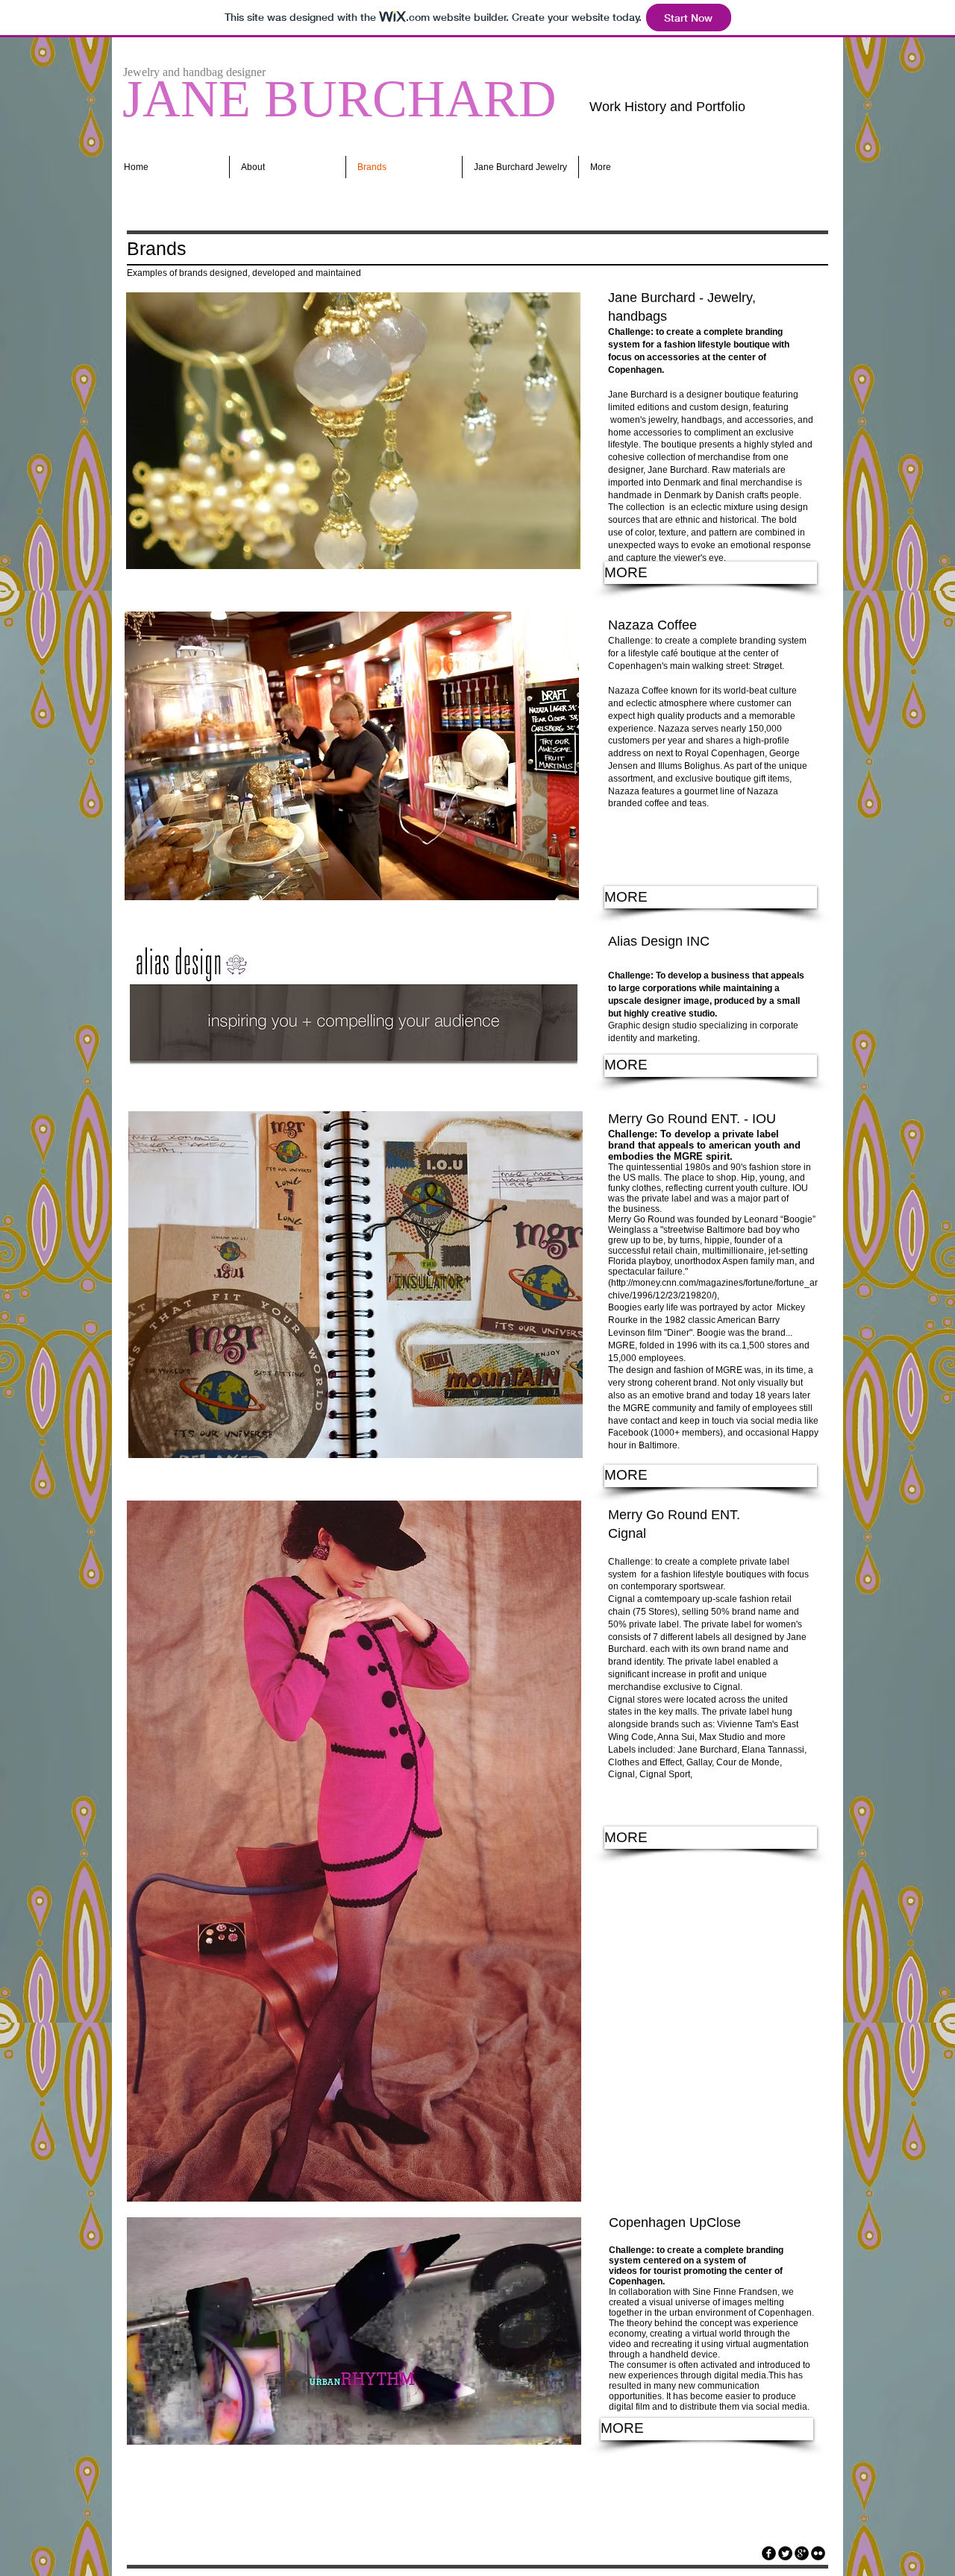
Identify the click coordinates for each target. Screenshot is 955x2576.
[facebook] (769, 2553)
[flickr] (818, 2553)
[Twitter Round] (785, 2553)
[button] (353, 431)
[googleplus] (802, 2553)
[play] (549, 556)
